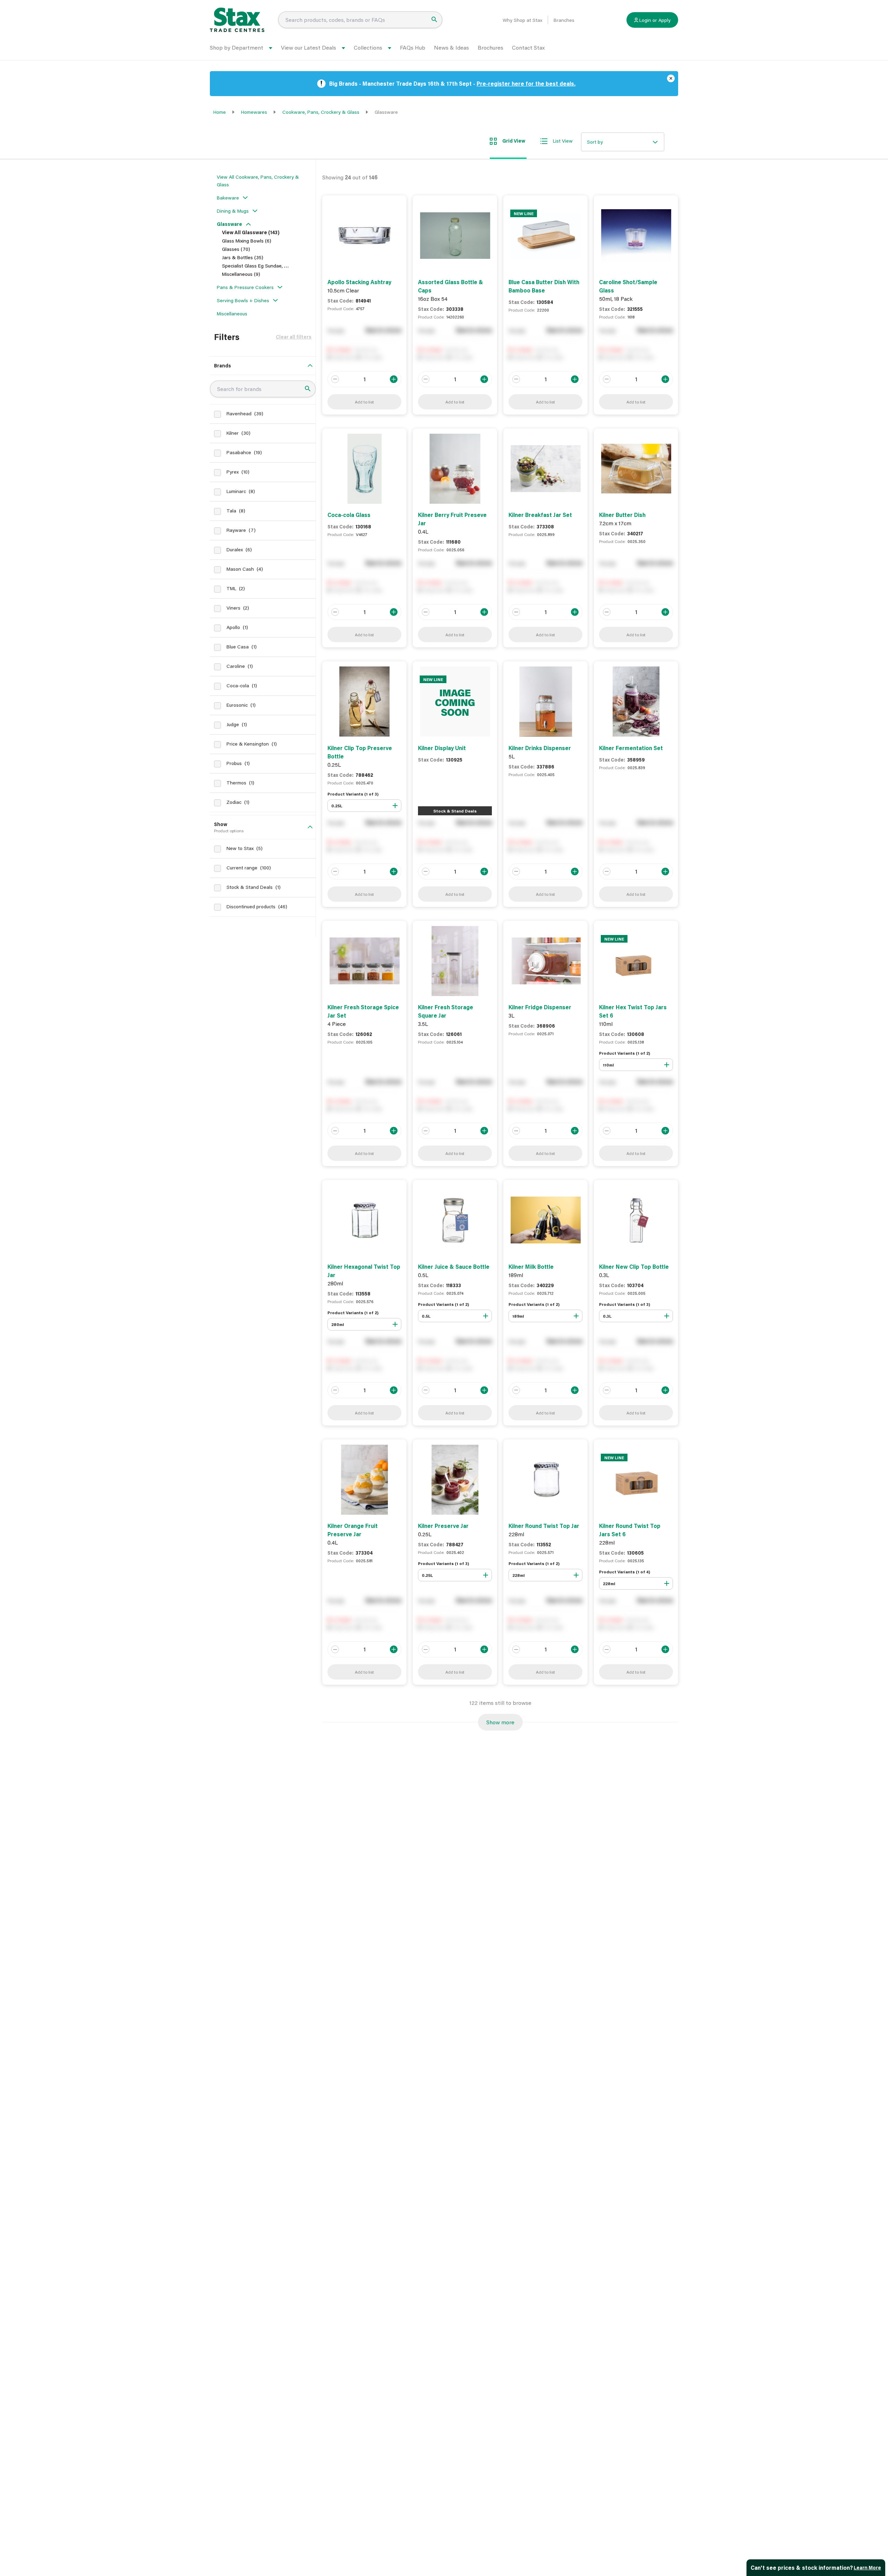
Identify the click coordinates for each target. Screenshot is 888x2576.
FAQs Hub (413, 47)
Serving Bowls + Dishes (243, 300)
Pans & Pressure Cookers (245, 287)
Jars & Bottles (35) (243, 257)
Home (220, 112)
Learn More (867, 2568)
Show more (500, 1722)
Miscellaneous (232, 313)
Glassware (229, 224)
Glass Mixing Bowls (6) (247, 241)
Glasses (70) (236, 249)
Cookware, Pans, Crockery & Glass (321, 112)
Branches (564, 20)
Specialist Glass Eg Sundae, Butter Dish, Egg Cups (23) (282, 266)
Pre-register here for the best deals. (526, 83)
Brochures (490, 47)
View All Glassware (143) (251, 232)
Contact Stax (528, 47)
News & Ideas (451, 47)
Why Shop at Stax (522, 20)
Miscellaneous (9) (241, 274)
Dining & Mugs (233, 211)
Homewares (254, 112)
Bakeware (228, 198)
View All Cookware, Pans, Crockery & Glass (258, 181)
